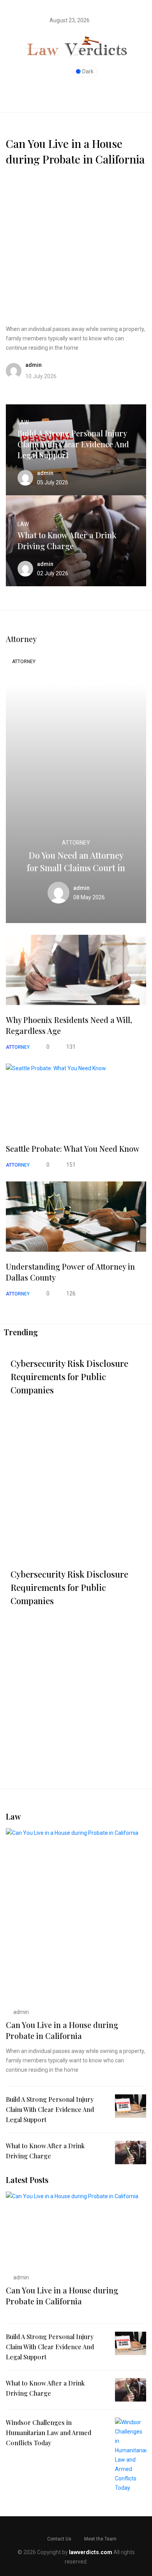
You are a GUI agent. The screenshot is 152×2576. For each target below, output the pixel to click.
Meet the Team (100, 2539)
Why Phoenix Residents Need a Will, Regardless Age (69, 1025)
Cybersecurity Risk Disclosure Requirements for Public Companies (69, 1377)
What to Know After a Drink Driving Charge (67, 540)
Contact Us (59, 2539)
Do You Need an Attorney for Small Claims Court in (76, 861)
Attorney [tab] (24, 662)
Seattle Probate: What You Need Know (73, 1148)
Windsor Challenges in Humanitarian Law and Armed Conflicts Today (49, 2433)
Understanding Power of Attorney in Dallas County (70, 1272)
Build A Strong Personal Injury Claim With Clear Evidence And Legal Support (73, 444)
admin (20, 2012)
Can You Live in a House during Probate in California (75, 151)
